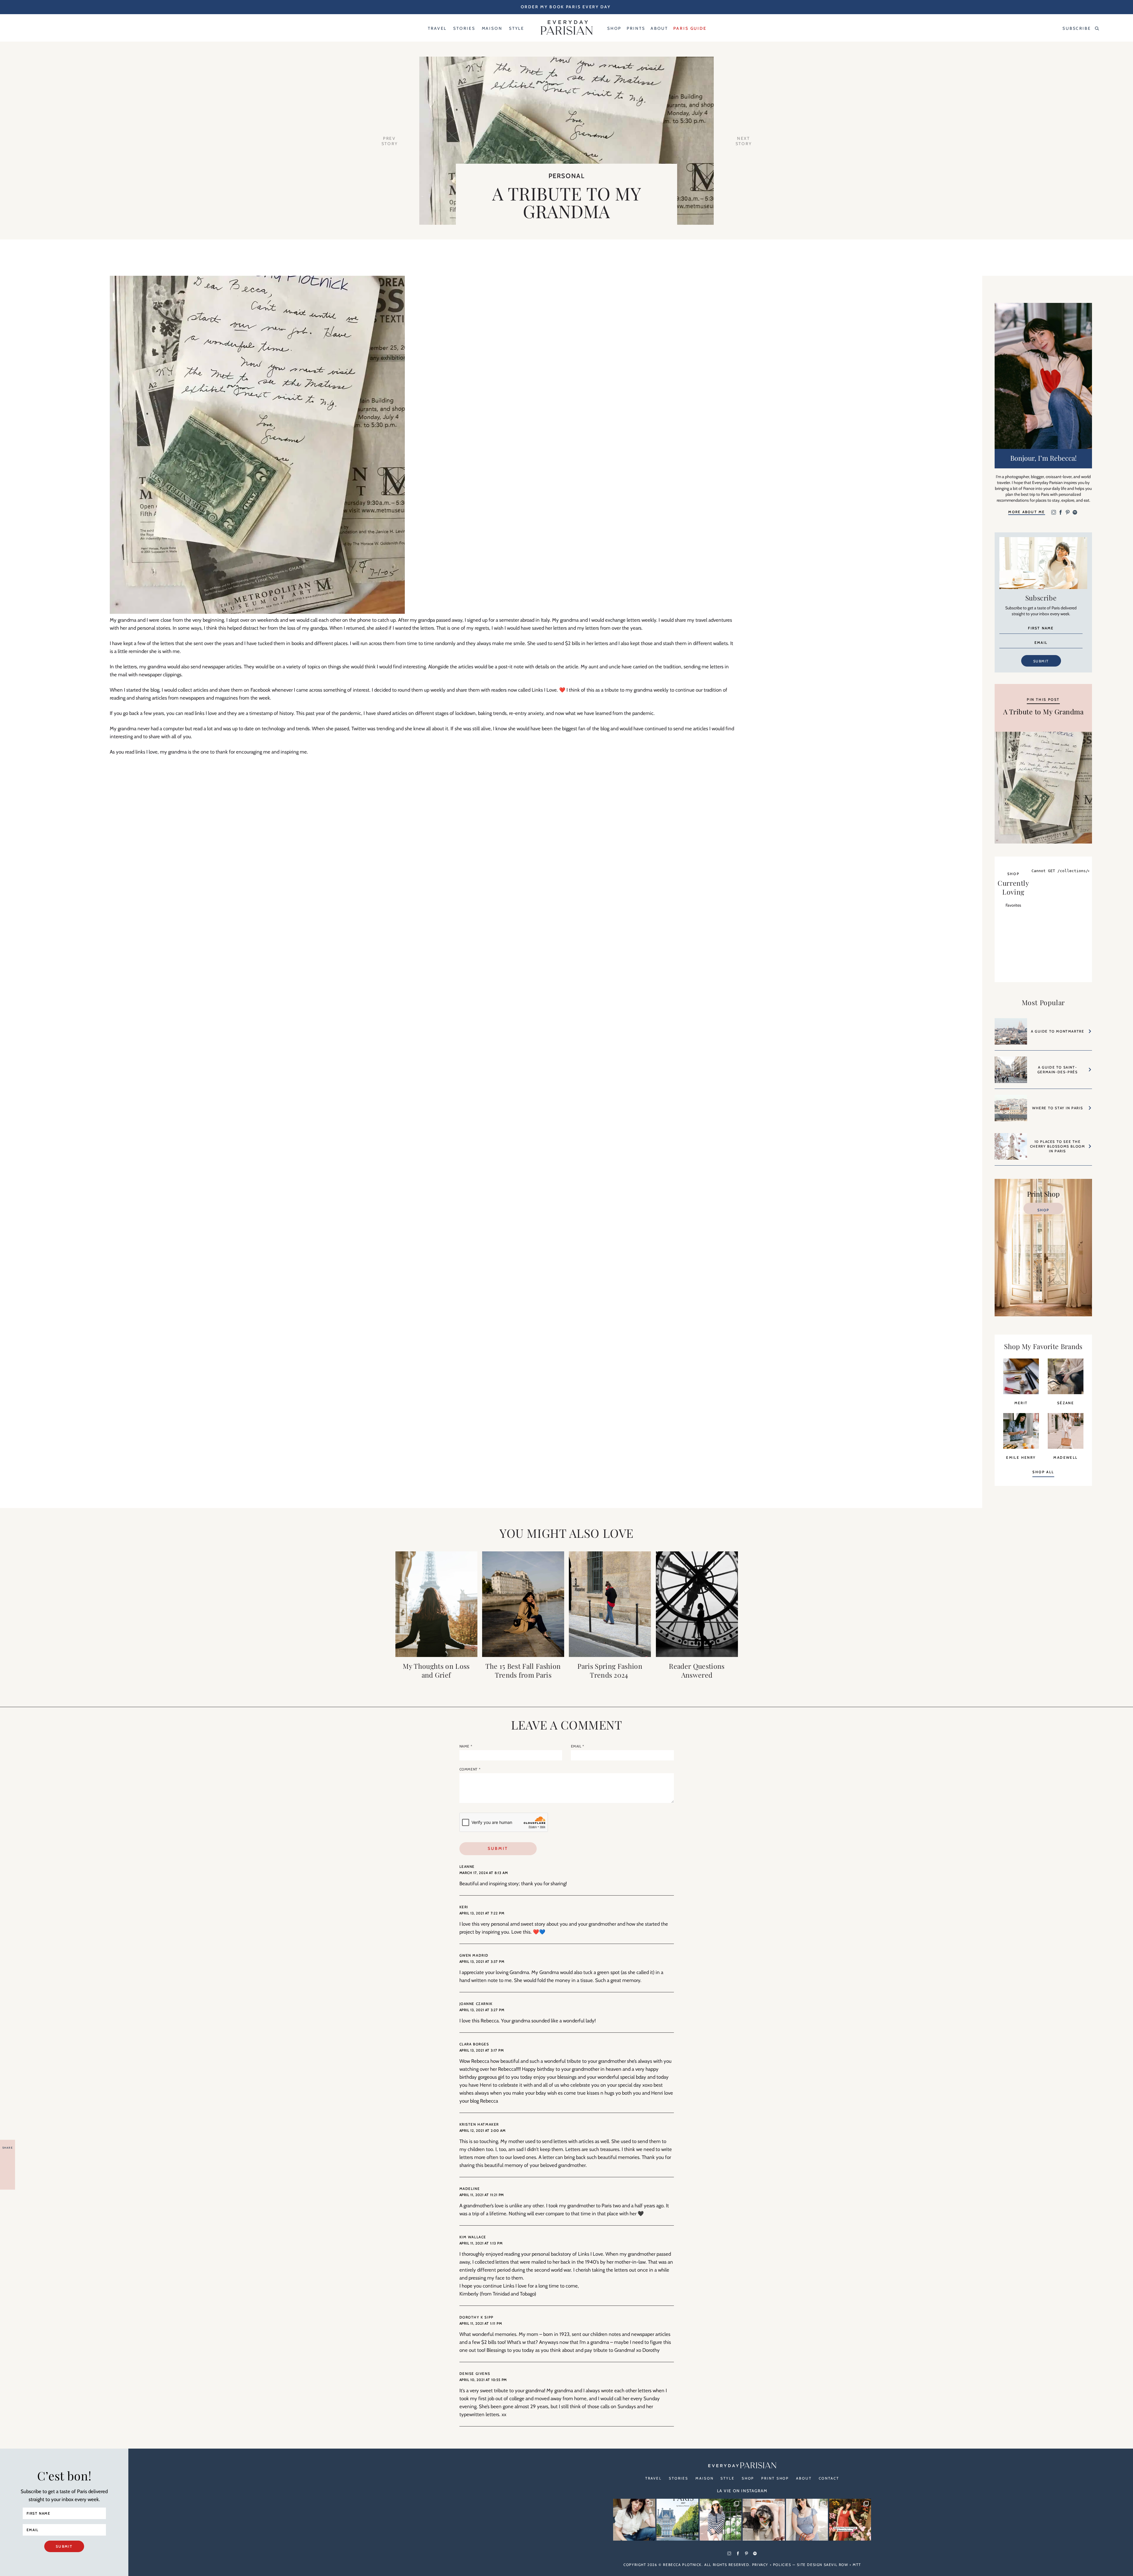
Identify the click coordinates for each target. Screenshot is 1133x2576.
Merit (1021, 1403)
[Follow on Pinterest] (1068, 513)
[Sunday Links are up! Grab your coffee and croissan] (634, 2520)
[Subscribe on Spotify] (1075, 513)
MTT (857, 2565)
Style (727, 2478)
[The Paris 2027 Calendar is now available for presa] (677, 2520)
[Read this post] (436, 1604)
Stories (679, 2478)
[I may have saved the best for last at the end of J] (764, 2520)
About (804, 2478)
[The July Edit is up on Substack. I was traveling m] (807, 2520)
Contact (829, 2478)
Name (466, 1746)
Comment (470, 1769)
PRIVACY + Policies (772, 2565)
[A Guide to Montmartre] (1011, 1034)
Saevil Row (836, 2565)
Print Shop (775, 2478)
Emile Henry (1021, 1457)
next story (744, 141)
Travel (654, 2478)
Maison (704, 2478)
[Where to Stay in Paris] (1011, 1111)
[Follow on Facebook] (1061, 513)
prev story (390, 141)
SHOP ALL (1043, 1472)
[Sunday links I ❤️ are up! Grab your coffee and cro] (721, 2520)
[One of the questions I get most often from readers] (850, 2520)
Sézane (1066, 1403)
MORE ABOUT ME (1026, 512)
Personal (567, 176)
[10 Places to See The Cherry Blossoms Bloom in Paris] (1011, 1149)
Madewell (1065, 1457)
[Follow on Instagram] (1054, 513)
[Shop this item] (1021, 1392)
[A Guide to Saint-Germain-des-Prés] (1011, 1073)
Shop (1043, 1210)
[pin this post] (1043, 787)
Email (578, 1746)
